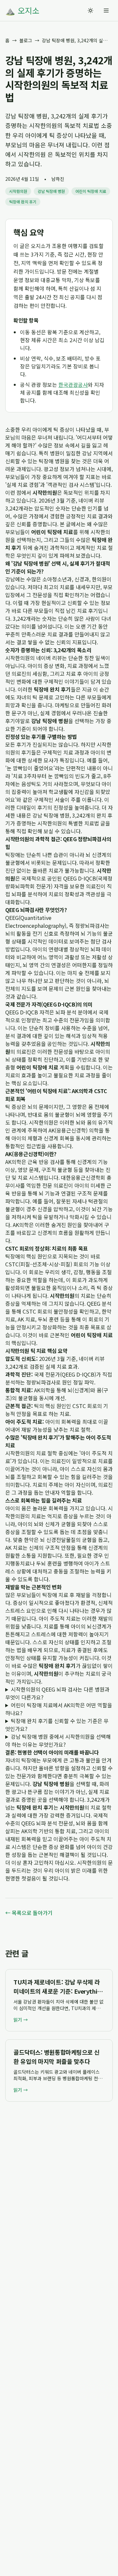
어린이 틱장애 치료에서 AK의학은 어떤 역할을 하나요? (59, 1709)
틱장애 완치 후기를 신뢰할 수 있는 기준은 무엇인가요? (57, 1725)
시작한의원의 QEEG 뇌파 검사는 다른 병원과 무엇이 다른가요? (57, 1693)
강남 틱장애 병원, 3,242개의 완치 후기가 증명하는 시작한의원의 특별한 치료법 (59, 819)
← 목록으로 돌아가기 (29, 1913)
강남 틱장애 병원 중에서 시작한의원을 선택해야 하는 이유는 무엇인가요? (58, 1740)
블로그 (26, 40)
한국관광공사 (73, 384)
